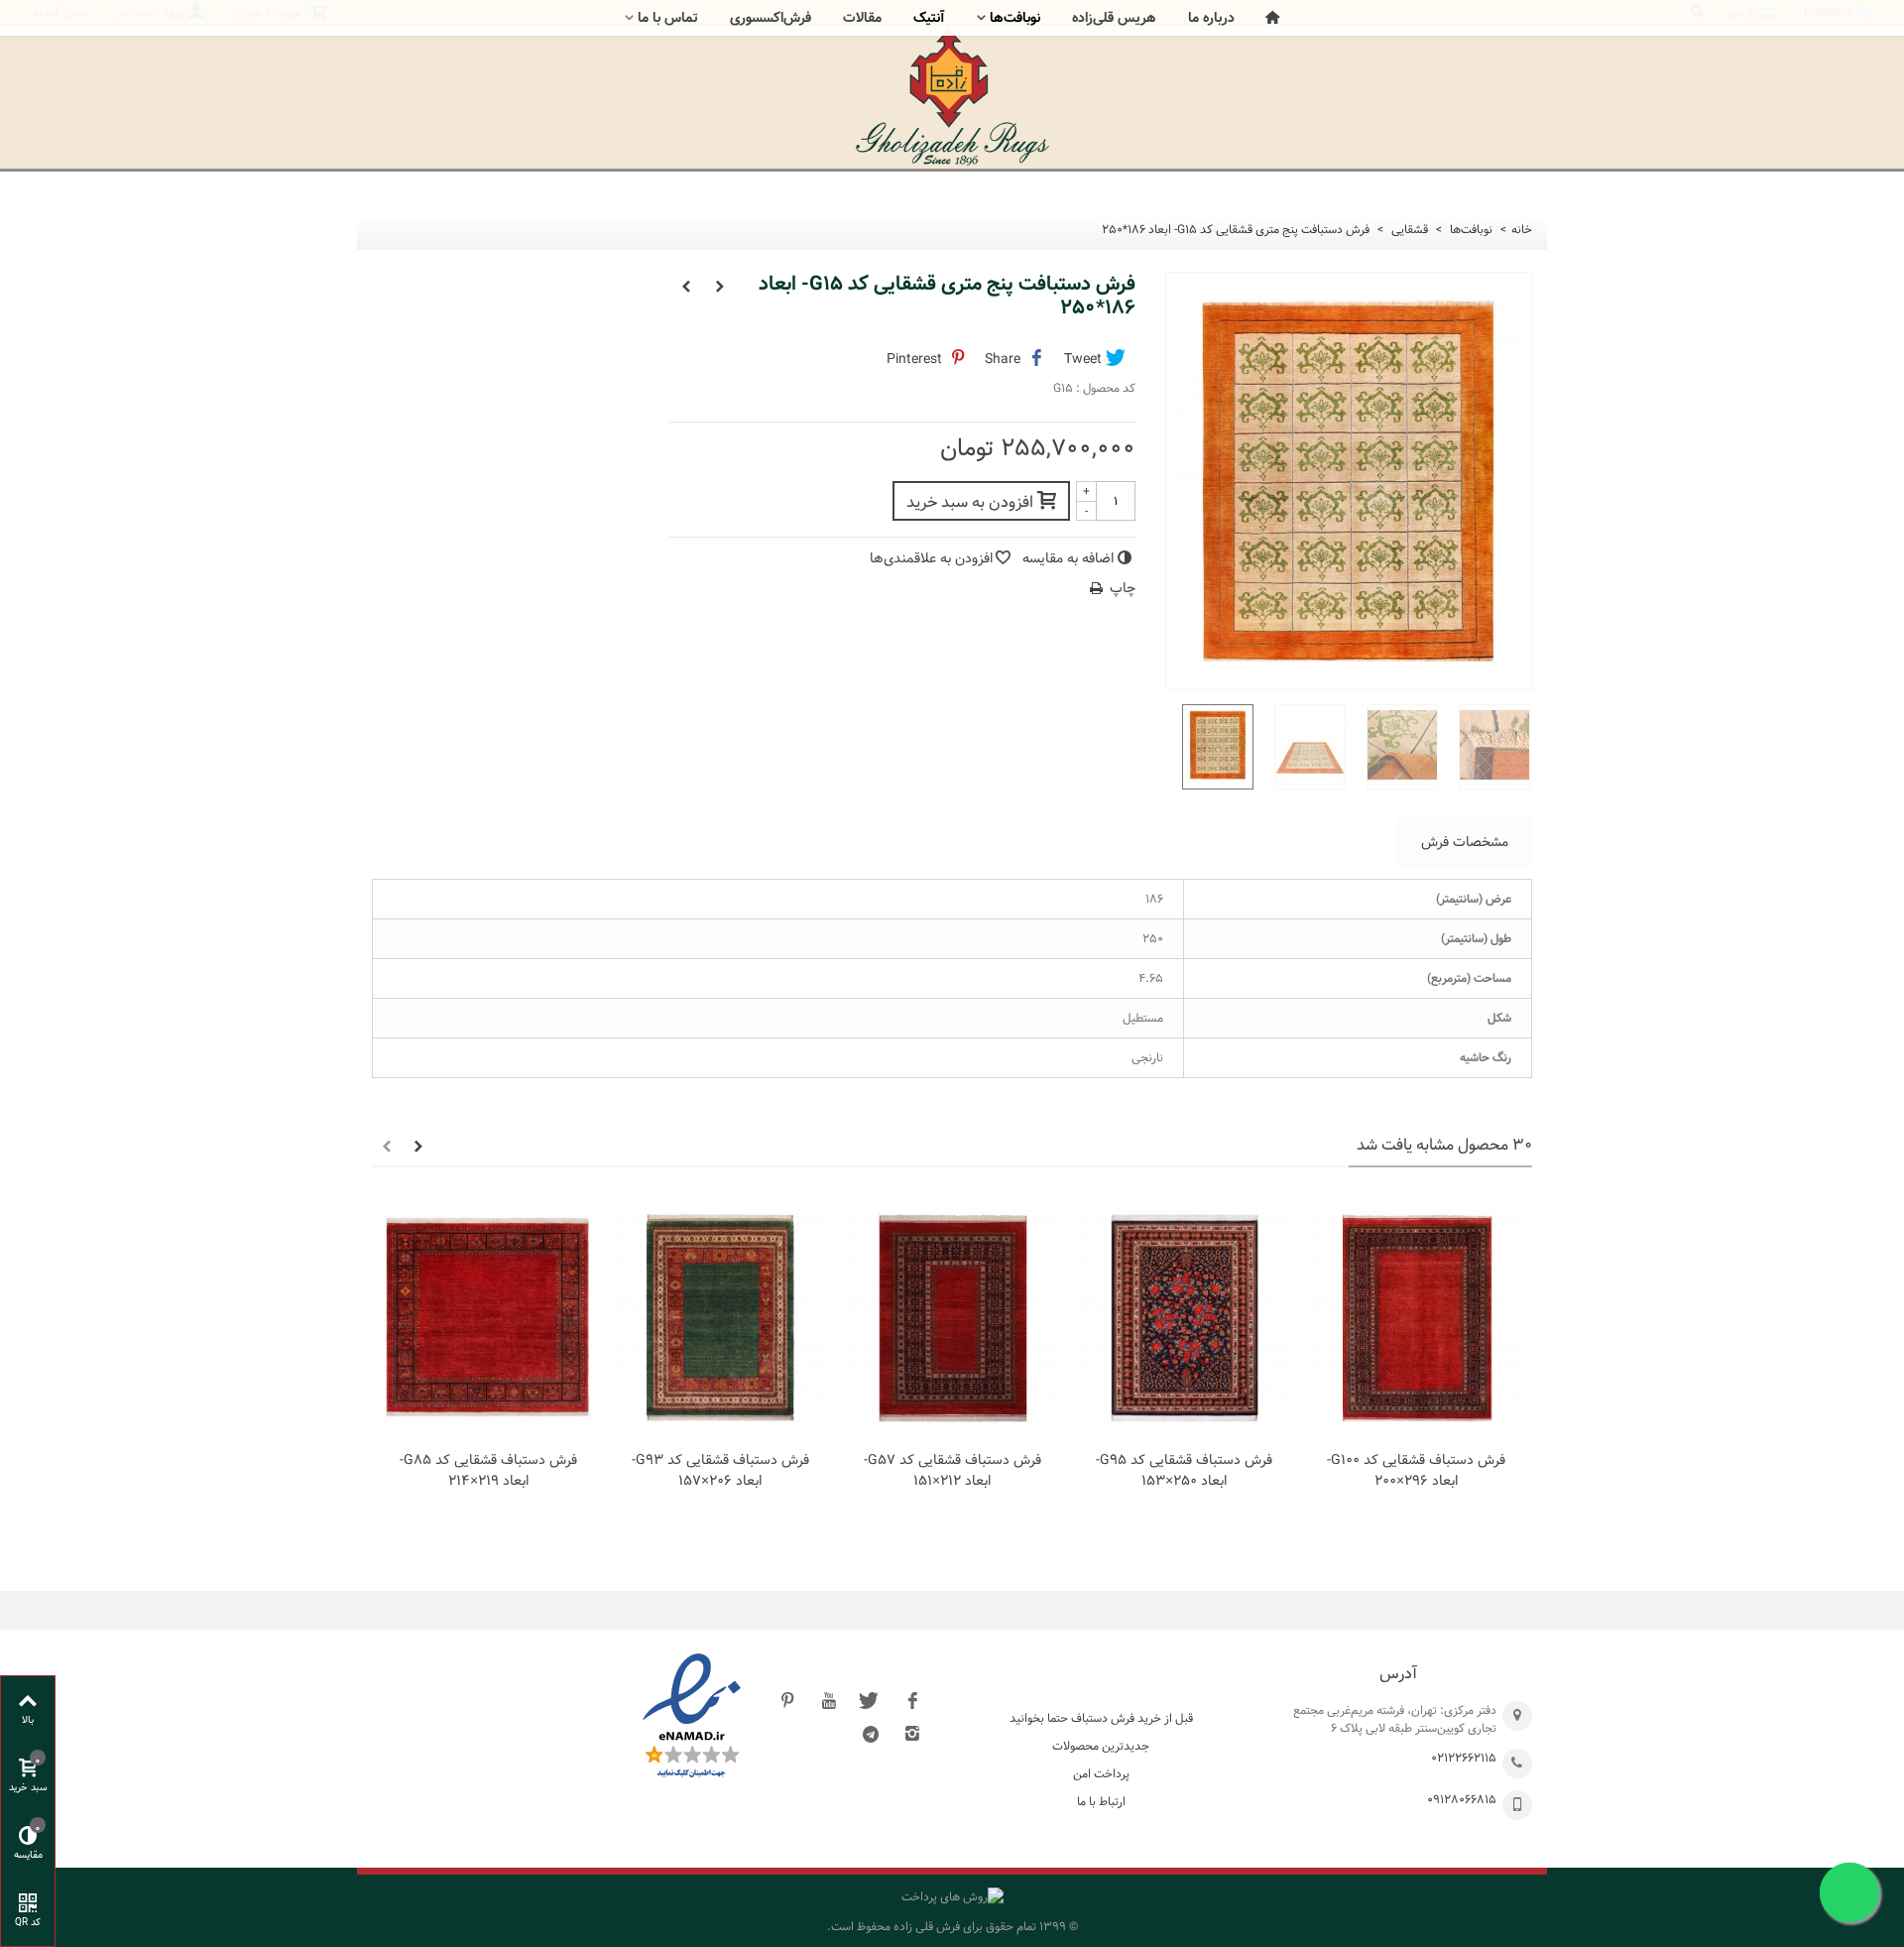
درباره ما (1211, 18)
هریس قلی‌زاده (1114, 18)
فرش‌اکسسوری (771, 18)
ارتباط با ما (1101, 1801)
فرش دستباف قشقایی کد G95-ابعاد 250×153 (1184, 1471)
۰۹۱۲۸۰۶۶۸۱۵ (1462, 1799)
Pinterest (916, 359)
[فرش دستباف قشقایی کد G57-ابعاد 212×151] (952, 1319)
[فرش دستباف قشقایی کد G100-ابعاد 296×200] (1416, 1319)
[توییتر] (871, 1700)
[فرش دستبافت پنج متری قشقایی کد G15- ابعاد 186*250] (1211, 747)
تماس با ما (668, 18)
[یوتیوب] (829, 1700)
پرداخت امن (1101, 1773)
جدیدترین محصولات (1101, 1746)
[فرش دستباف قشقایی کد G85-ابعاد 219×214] (488, 1319)
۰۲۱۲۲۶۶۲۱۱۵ (1464, 1758)
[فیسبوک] (912, 1700)
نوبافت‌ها (1015, 18)
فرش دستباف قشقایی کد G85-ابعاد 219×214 (488, 1471)
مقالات (862, 18)
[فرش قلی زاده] (952, 97)
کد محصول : (1106, 388)
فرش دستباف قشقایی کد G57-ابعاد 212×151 (952, 1471)
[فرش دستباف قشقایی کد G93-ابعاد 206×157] (720, 1319)
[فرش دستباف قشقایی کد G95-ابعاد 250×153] (1184, 1319)
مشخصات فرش (1465, 842)
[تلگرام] (871, 1734)
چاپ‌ (1123, 588)
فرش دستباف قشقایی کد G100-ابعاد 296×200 (1416, 1471)
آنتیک (929, 18)
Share (1005, 359)
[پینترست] (787, 1700)
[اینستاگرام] (912, 1734)
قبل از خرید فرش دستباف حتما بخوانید (1101, 1718)
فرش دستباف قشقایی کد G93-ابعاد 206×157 (720, 1471)
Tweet (1085, 359)
